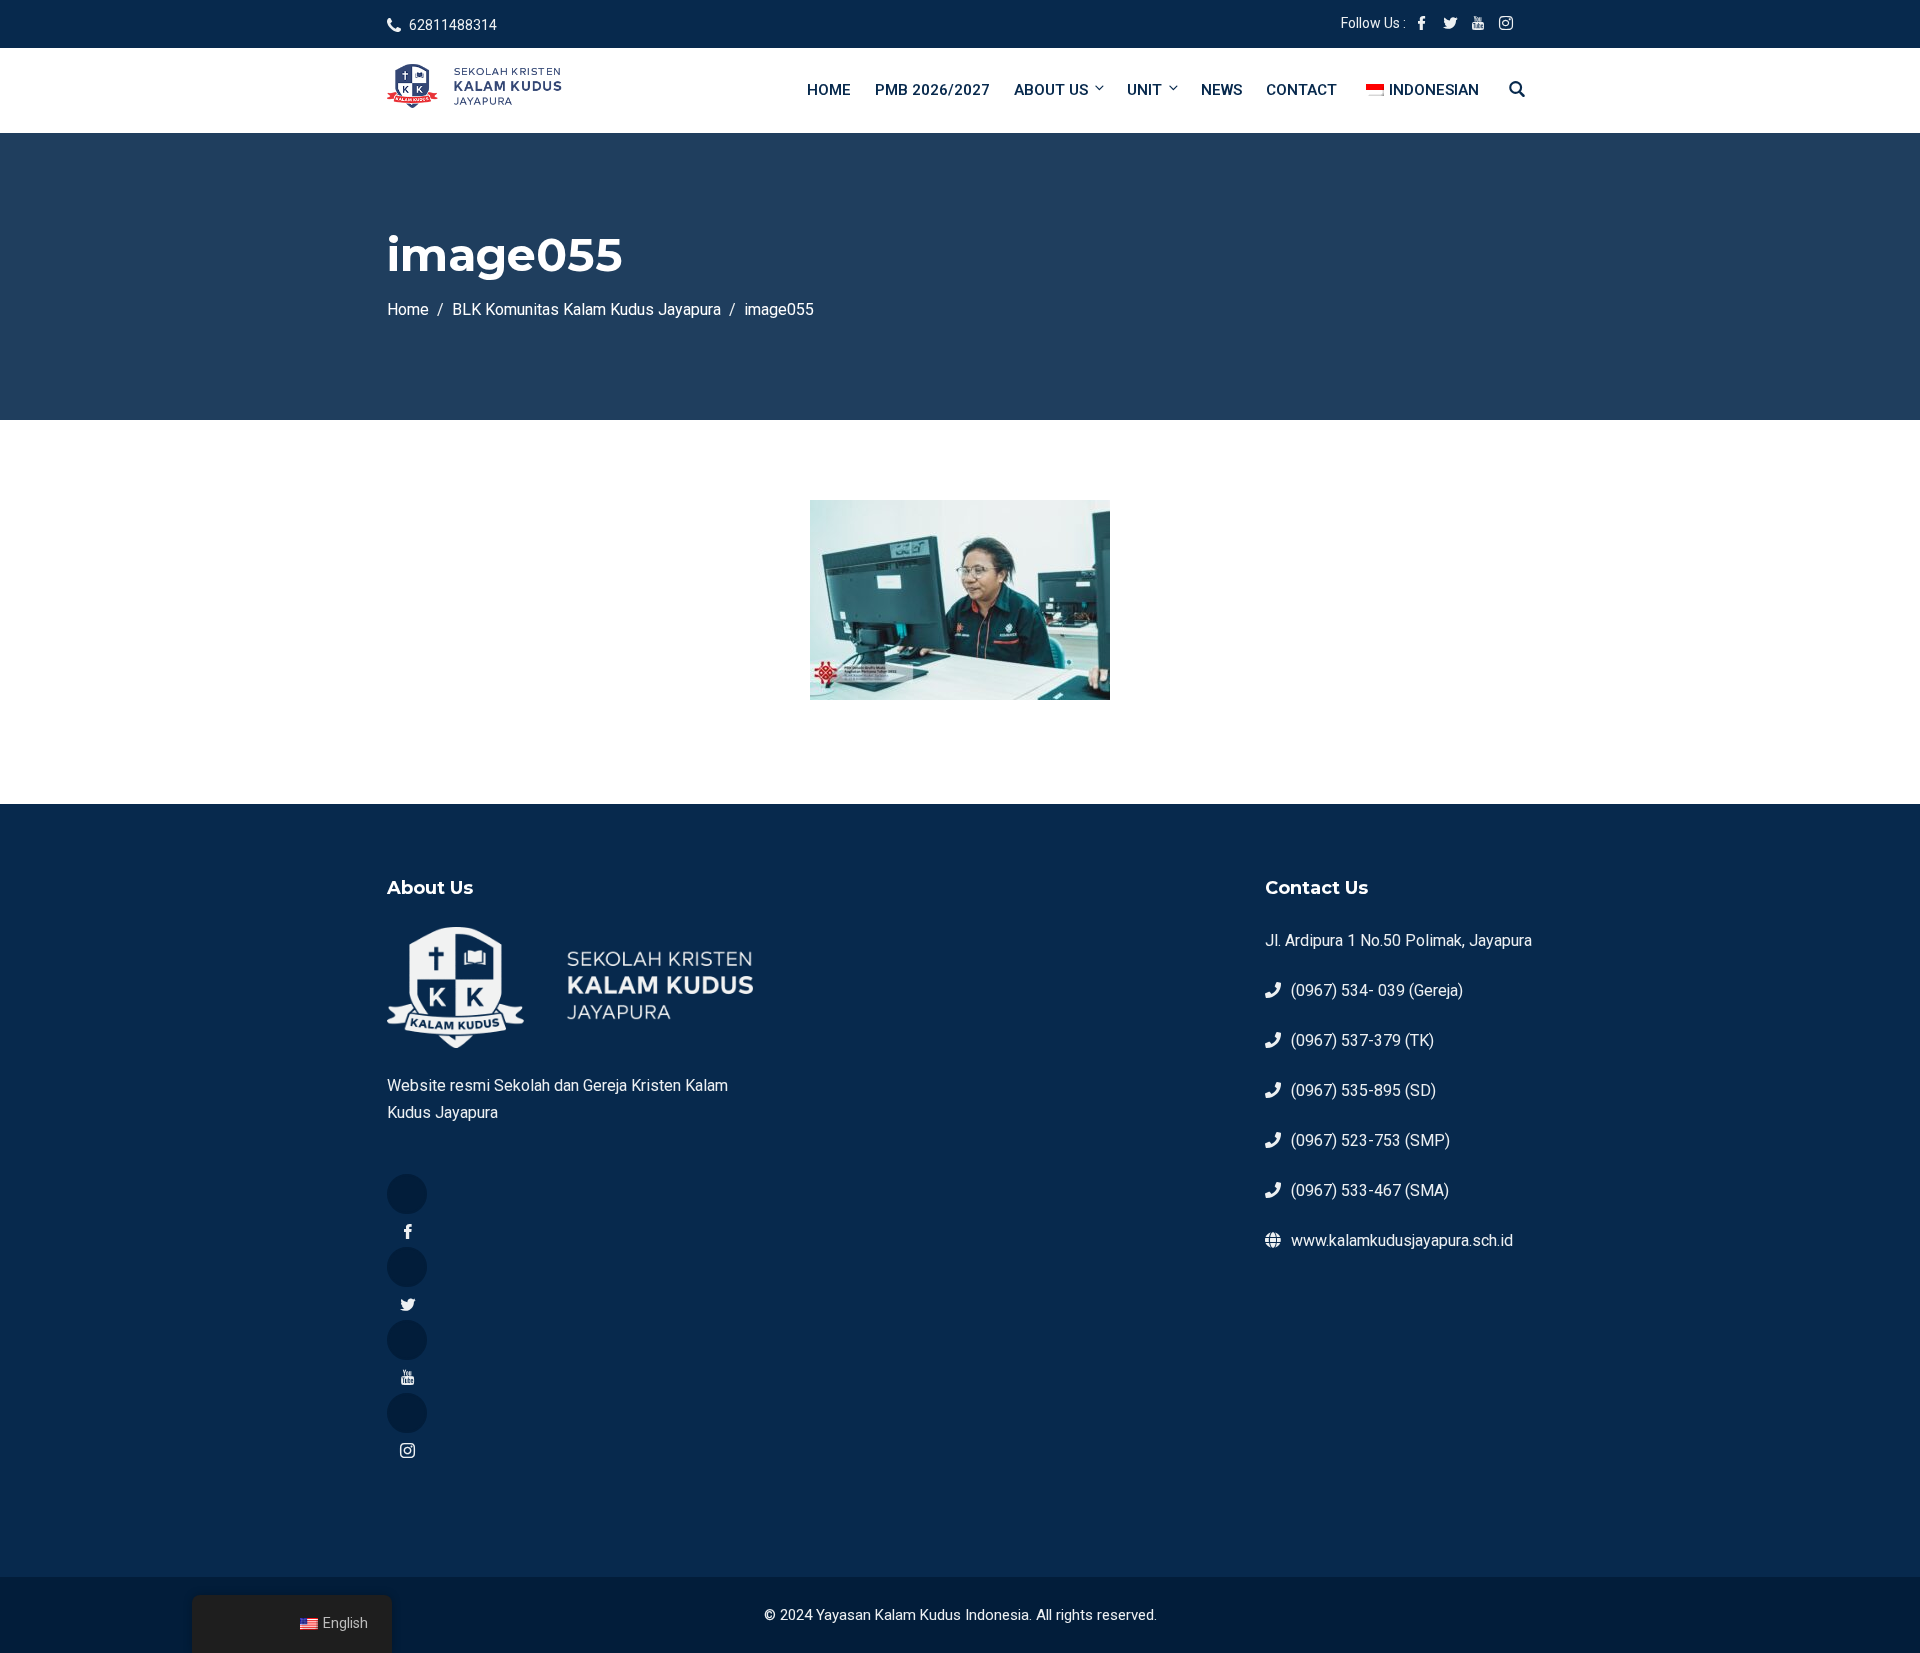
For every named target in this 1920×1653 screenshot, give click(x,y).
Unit (1144, 90)
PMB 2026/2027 (932, 90)
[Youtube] (407, 1340)
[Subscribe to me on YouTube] (1478, 25)
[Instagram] (407, 1413)
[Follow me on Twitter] (1450, 25)
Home (829, 90)
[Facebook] (407, 1194)
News (1221, 90)
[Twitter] (407, 1267)
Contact (1301, 90)
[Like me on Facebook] (1422, 25)
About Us (1051, 90)
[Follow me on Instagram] (1506, 25)
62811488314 (453, 25)
